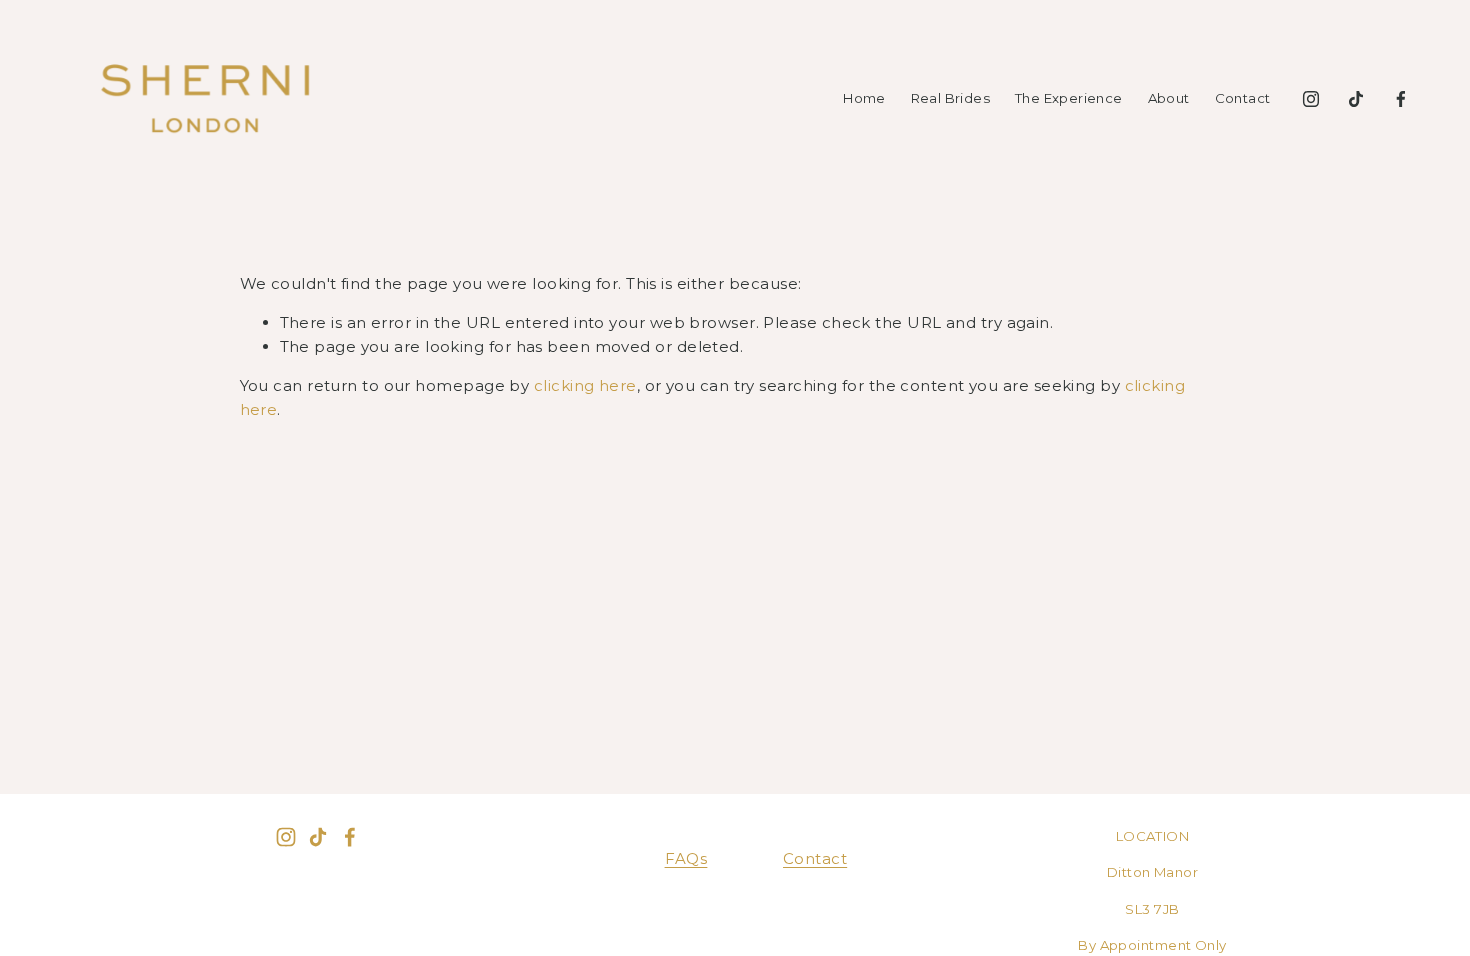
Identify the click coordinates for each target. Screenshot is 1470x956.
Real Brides (950, 98)
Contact (1243, 98)
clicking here (585, 385)
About (1169, 98)
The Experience (1069, 98)
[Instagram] (1311, 99)
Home (864, 98)
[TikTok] (1356, 99)
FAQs (686, 858)
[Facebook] (1401, 99)
